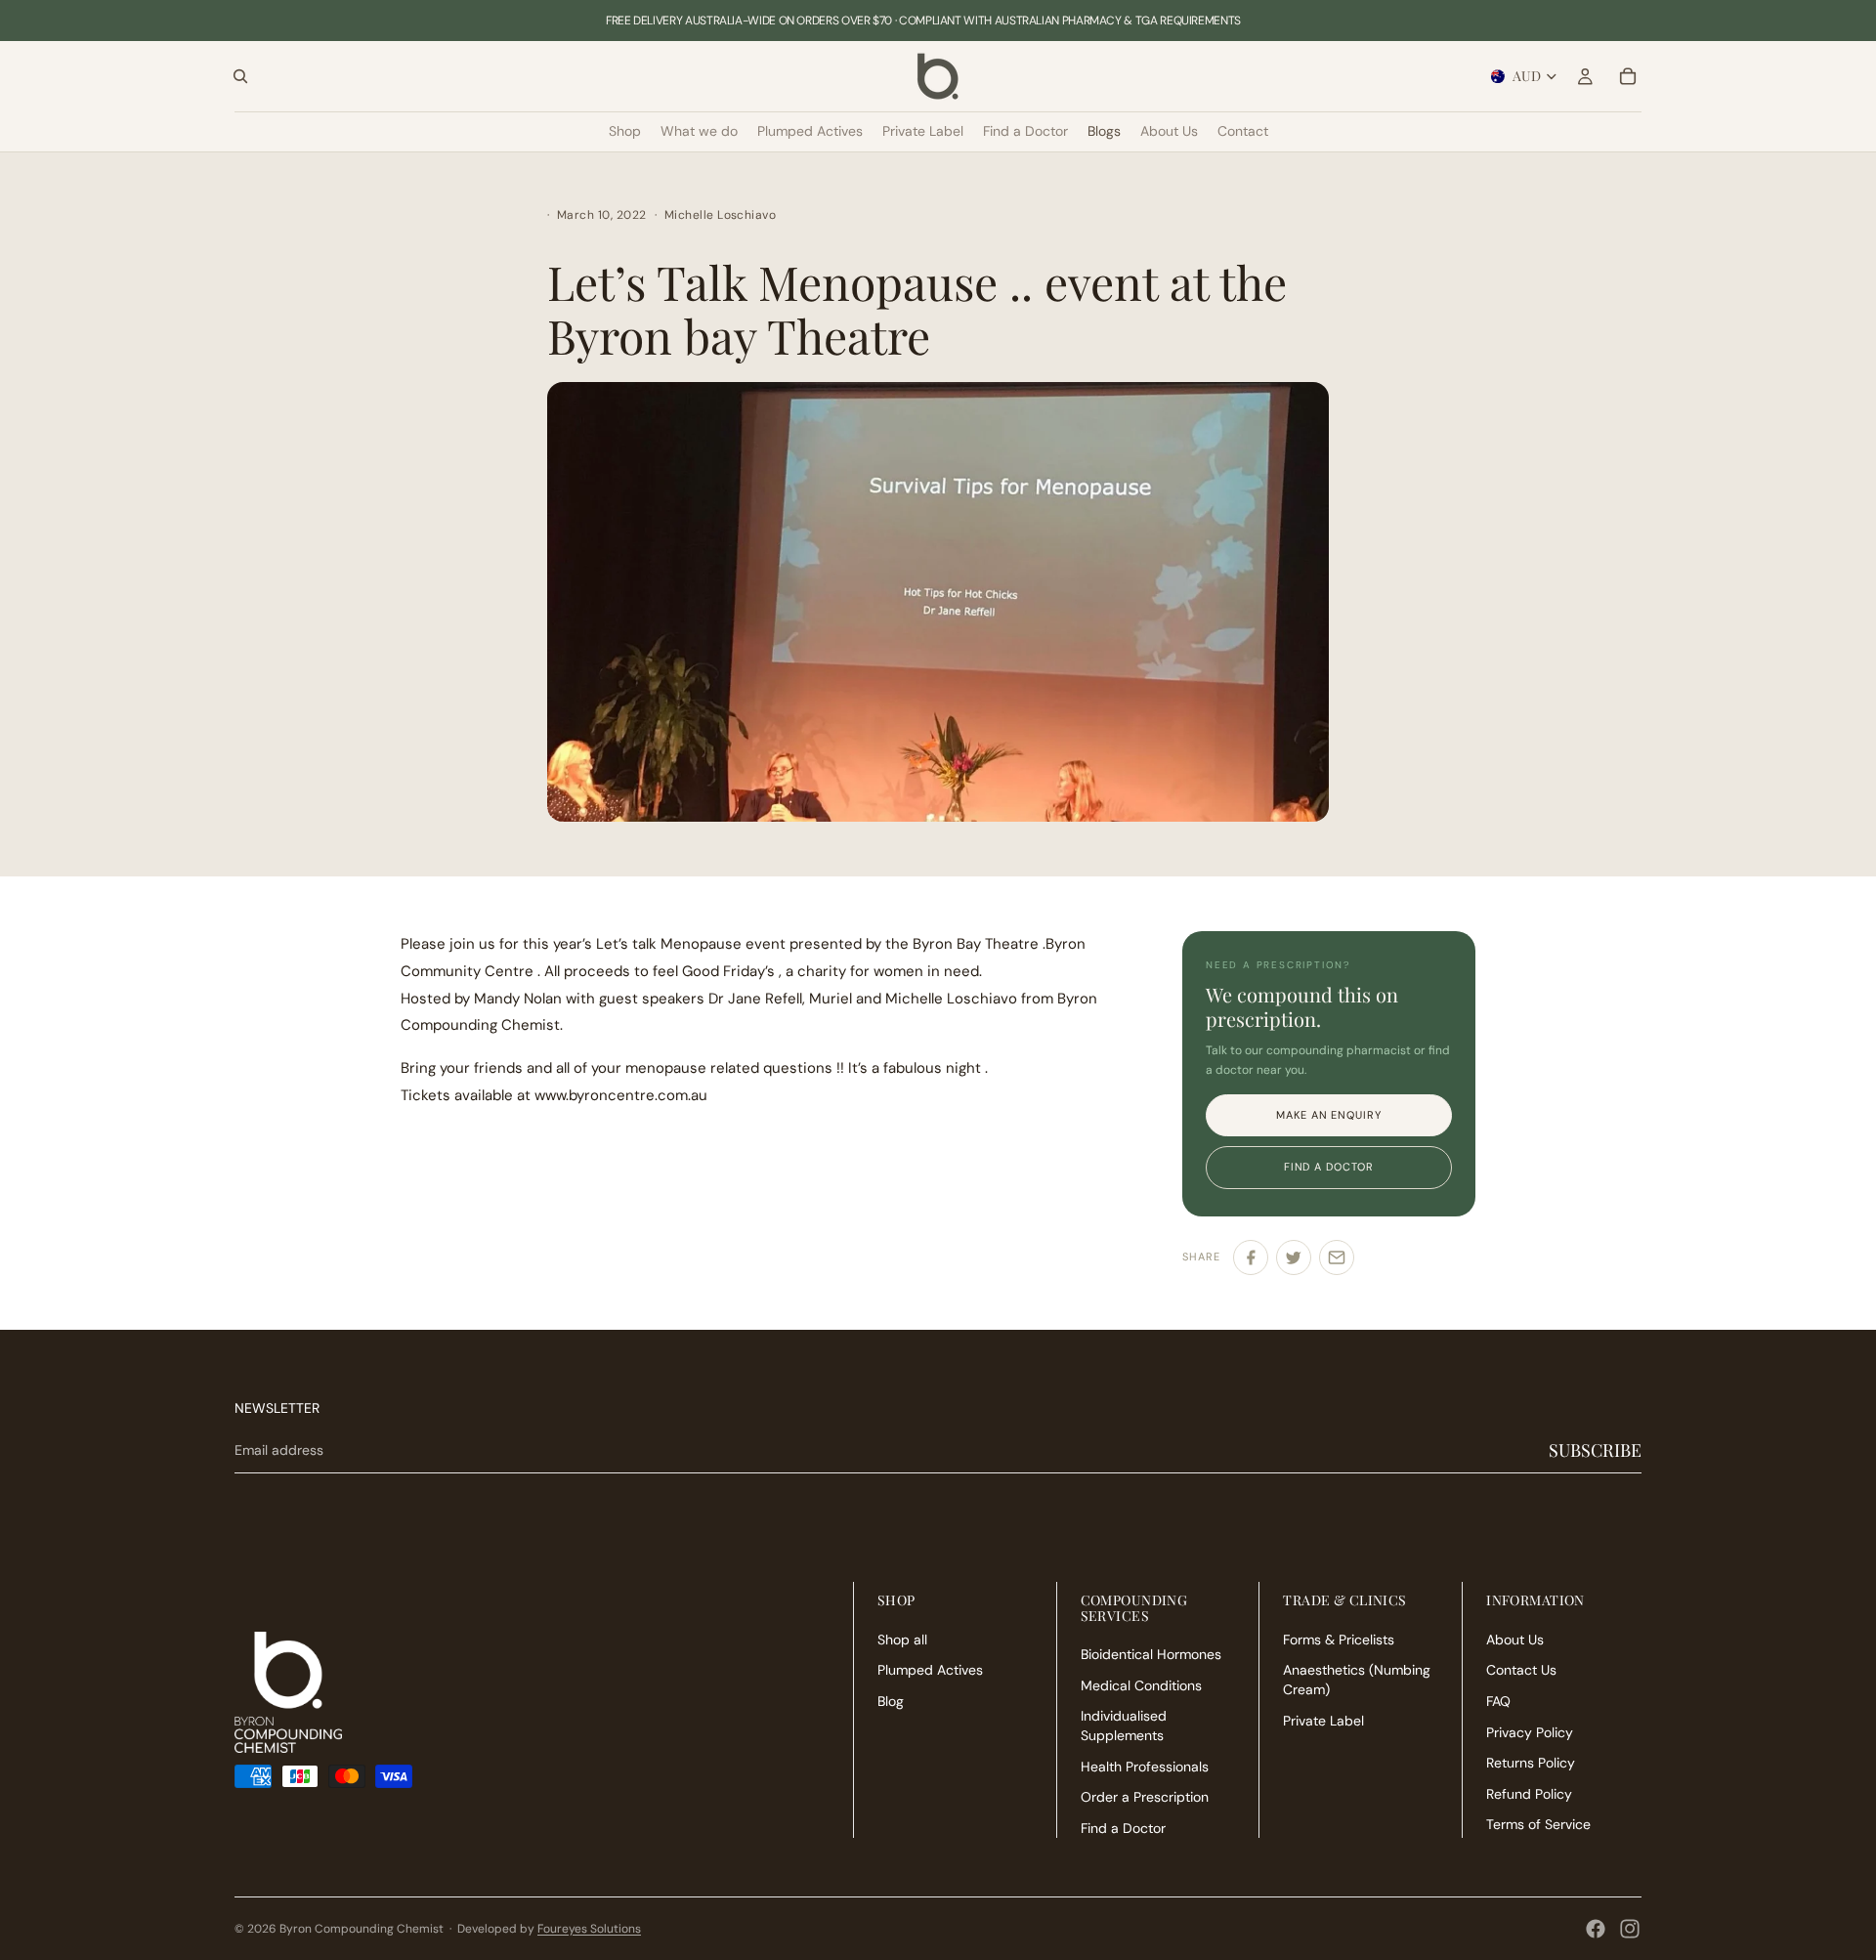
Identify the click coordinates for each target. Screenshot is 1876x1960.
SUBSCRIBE (1595, 1450)
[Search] (240, 76)
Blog (891, 1701)
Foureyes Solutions (589, 1929)
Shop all (902, 1639)
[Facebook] (1596, 1929)
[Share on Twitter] (1294, 1257)
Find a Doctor (1123, 1827)
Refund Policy (1529, 1793)
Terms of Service (1538, 1824)
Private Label (1323, 1720)
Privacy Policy (1530, 1731)
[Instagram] (1630, 1929)
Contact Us (1521, 1670)
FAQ (1498, 1701)
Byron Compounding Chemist (362, 1929)
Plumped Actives (930, 1670)
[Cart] (1628, 76)
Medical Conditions (1141, 1684)
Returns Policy (1531, 1763)
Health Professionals (1145, 1766)
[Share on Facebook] (1251, 1257)
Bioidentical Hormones (1151, 1654)
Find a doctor (1329, 1167)
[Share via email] (1337, 1257)
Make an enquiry (1328, 1115)
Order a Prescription (1145, 1797)
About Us (1515, 1639)
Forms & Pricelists (1339, 1639)
